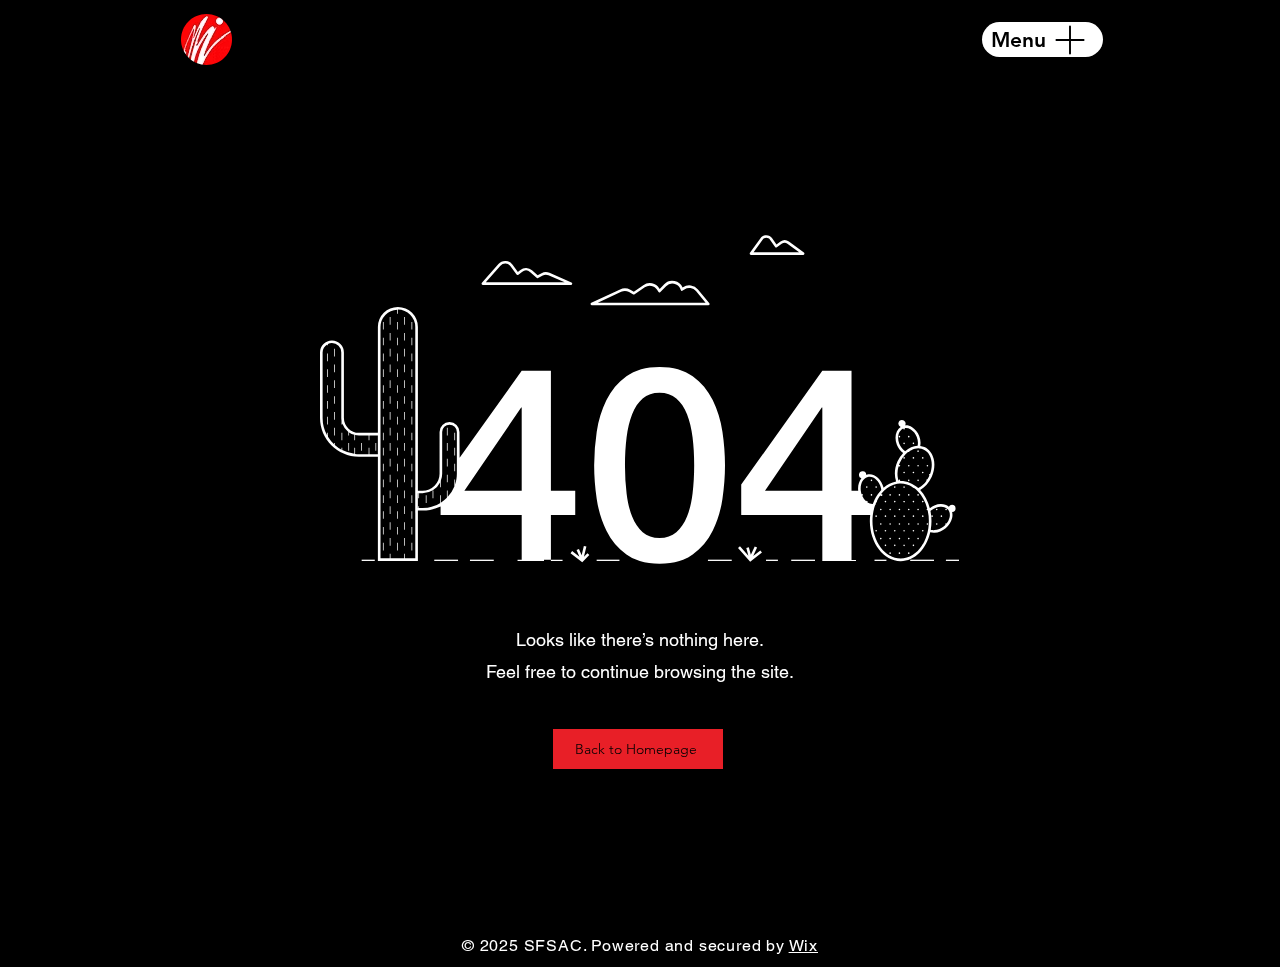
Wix (803, 945)
